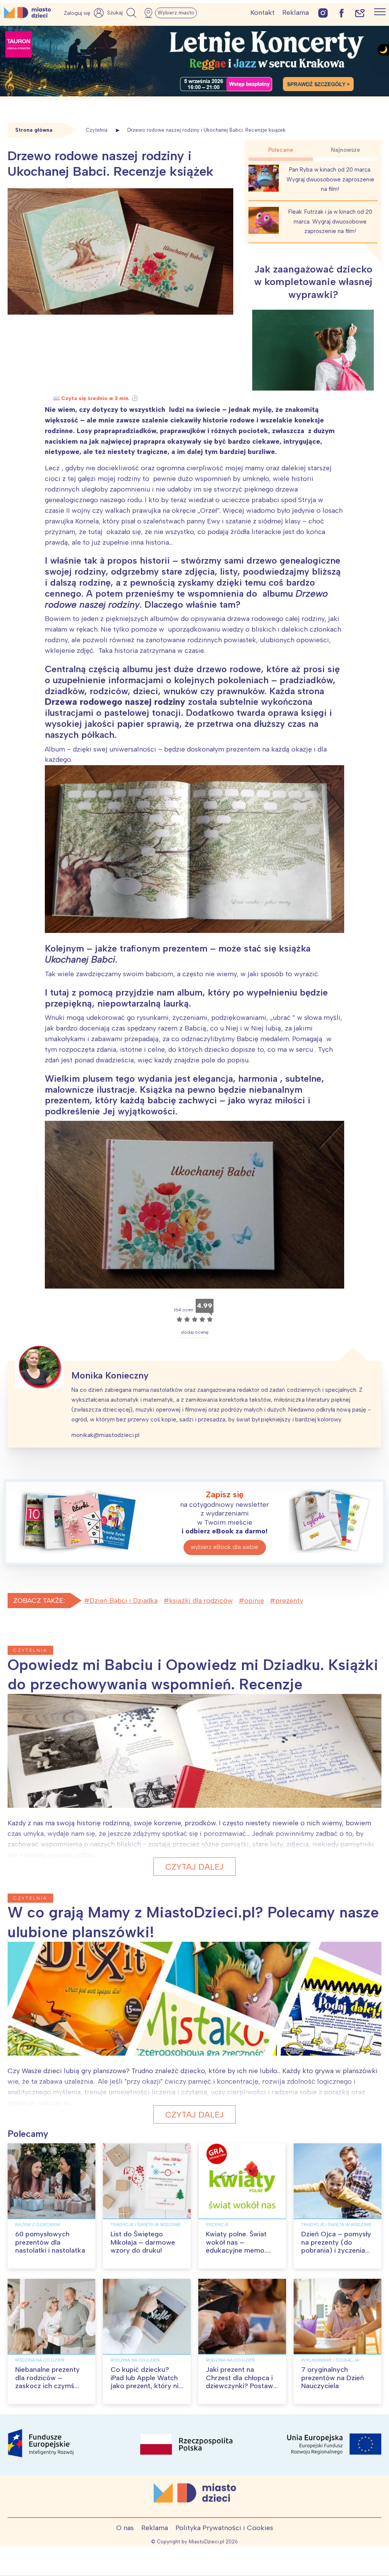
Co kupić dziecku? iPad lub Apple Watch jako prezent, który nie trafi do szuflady (146, 2382)
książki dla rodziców (201, 1601)
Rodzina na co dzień (40, 2360)
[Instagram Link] (323, 13)
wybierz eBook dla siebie (225, 1547)
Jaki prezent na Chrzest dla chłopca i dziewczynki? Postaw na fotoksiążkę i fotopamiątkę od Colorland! (240, 2390)
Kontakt (262, 13)
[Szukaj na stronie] (123, 13)
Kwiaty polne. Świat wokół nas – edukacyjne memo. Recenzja (236, 2246)
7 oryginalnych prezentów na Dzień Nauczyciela (333, 2378)
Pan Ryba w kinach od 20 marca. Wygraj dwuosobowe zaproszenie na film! (330, 179)
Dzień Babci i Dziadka (124, 1601)
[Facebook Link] (342, 13)
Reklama (296, 13)
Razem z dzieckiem (38, 2225)
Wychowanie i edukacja (330, 2360)
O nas (125, 2528)
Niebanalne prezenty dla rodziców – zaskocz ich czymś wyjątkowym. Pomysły (50, 2382)
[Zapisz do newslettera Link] (360, 13)
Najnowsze (346, 150)
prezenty (289, 1601)
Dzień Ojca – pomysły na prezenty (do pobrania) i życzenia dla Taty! (336, 2246)
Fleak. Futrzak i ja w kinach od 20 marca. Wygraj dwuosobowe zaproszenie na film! (330, 221)
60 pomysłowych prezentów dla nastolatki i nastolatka (50, 2242)
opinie (254, 1601)
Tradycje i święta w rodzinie (146, 2225)
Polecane (281, 150)
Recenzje (217, 2225)
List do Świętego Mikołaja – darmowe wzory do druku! (143, 2242)
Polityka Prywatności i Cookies (224, 2528)
